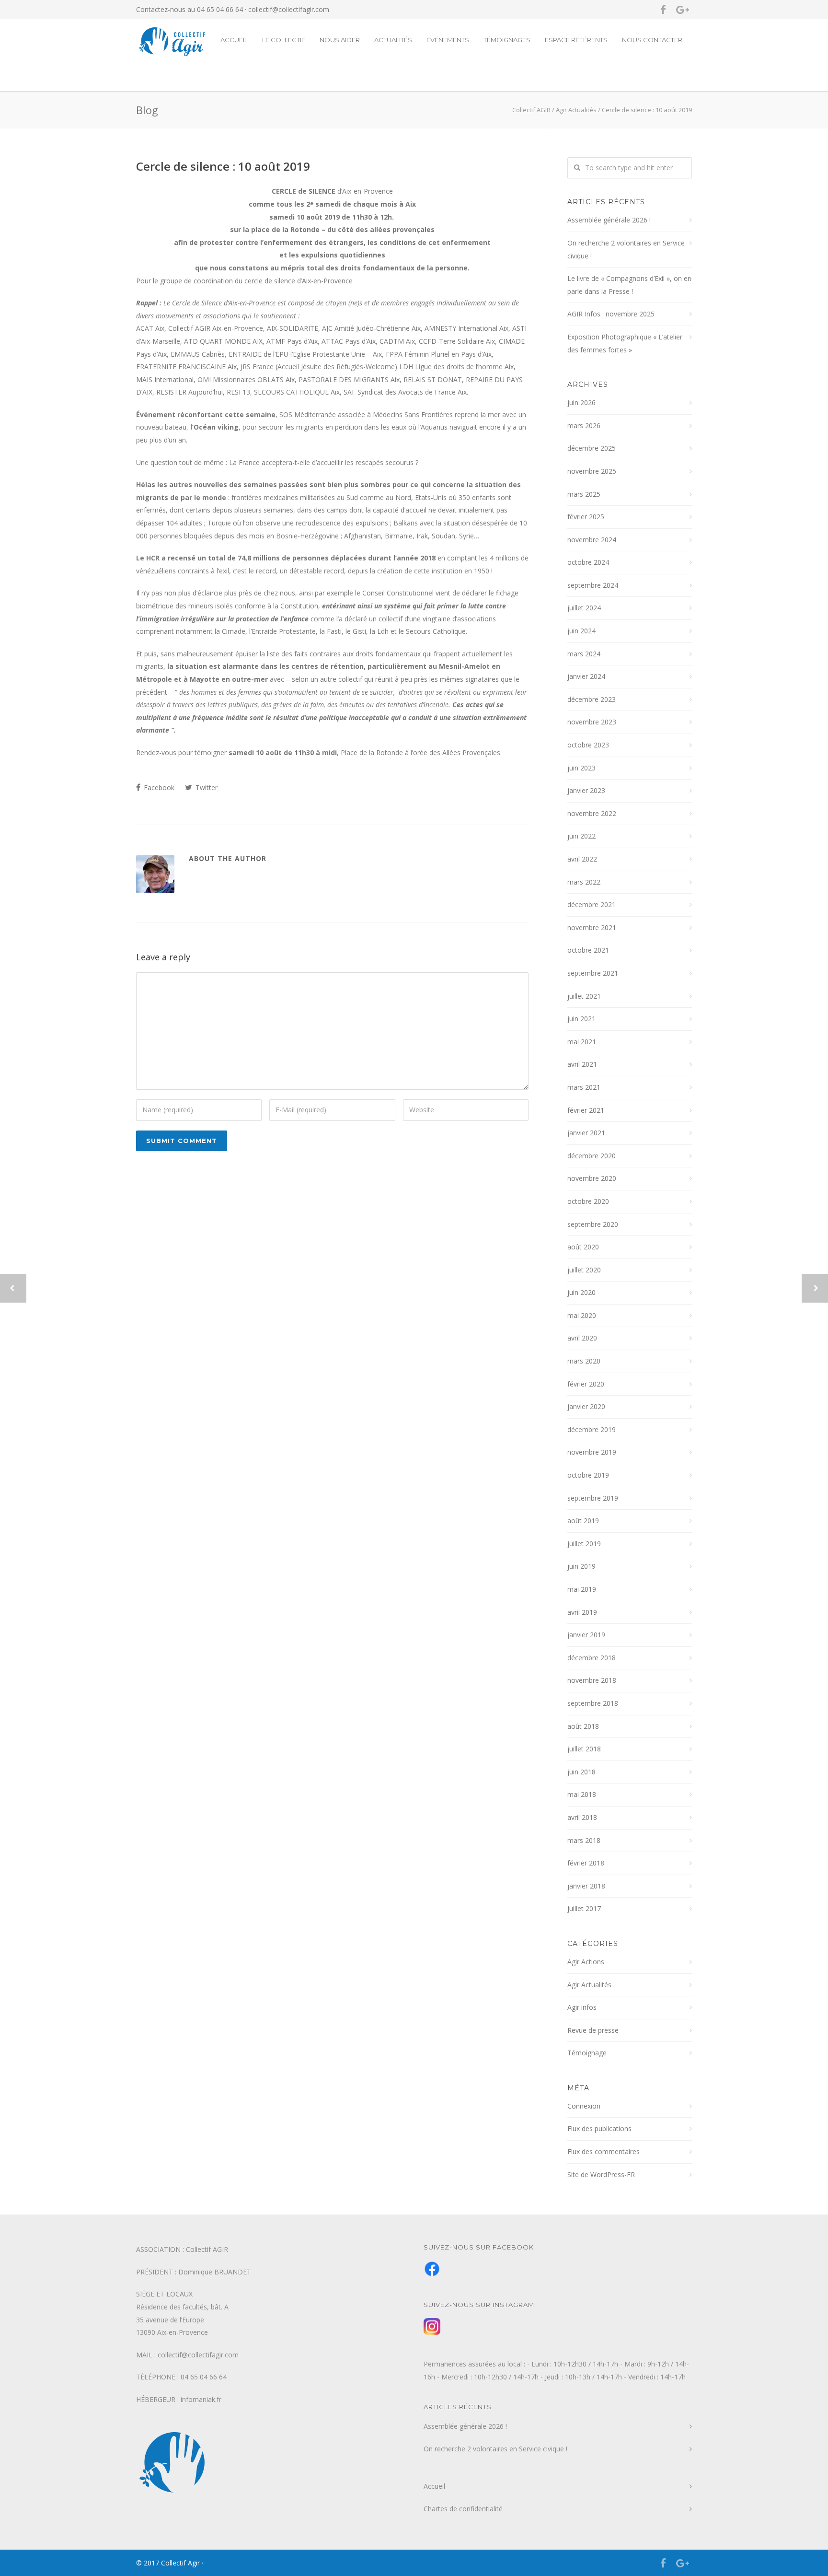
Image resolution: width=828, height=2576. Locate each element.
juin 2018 (581, 1772)
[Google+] (682, 10)
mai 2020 (582, 1315)
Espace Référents (576, 40)
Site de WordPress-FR (601, 2174)
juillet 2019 (584, 1544)
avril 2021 (582, 1064)
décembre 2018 (592, 1658)
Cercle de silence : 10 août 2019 (223, 166)
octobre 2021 (588, 950)
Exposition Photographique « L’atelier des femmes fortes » (625, 343)
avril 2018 (582, 1817)
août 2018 (583, 1726)
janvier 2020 (586, 1406)
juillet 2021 (584, 996)
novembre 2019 (592, 1452)
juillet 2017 (584, 1908)
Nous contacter (652, 40)
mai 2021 (582, 1042)
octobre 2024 (588, 562)
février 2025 (586, 517)
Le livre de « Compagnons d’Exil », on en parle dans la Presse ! (629, 285)
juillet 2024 (584, 608)
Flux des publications (599, 2128)
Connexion (584, 2106)
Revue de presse (593, 2030)
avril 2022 (582, 859)
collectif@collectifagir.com (289, 9)
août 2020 (583, 1247)
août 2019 (583, 1521)
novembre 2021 (592, 927)
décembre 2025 (592, 448)
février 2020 (586, 1384)
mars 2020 (584, 1361)
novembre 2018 (592, 1680)
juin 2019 (581, 1566)
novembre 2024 (592, 540)
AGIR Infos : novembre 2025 (611, 314)
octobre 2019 (588, 1475)
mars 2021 (584, 1087)
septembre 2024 (593, 585)
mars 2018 (584, 1840)
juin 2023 (581, 768)
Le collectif (284, 40)
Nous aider (340, 40)
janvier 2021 (586, 1133)
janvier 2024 (586, 676)
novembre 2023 (592, 722)
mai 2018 (582, 1794)
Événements (448, 40)
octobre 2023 (588, 745)
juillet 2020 (584, 1270)
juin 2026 (581, 402)
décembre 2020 (592, 1156)
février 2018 (586, 1863)
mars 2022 (584, 882)
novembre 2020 (592, 1178)
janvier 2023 (586, 790)
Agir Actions (586, 1962)
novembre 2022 (592, 813)
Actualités (393, 40)
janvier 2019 (586, 1635)
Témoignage (587, 2053)
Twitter (206, 787)
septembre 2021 (593, 973)
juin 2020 (581, 1292)
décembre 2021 (592, 904)
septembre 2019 (593, 1498)
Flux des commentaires (604, 2151)
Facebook (158, 787)
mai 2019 (582, 1589)
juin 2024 (581, 631)
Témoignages (507, 40)
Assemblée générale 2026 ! (609, 220)
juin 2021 (581, 1019)
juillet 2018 (584, 1749)
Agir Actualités (589, 1985)
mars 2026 (584, 425)
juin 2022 (581, 836)
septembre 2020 (593, 1224)
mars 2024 (584, 654)
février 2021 (586, 1110)
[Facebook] (663, 10)
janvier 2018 (586, 1886)
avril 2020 (582, 1338)
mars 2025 (584, 494)
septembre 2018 (593, 1703)
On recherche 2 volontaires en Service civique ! (626, 249)
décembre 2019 (592, 1429)
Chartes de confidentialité (463, 2509)
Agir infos (582, 2007)
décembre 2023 (592, 699)
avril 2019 (582, 1612)
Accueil (234, 40)
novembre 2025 (592, 471)
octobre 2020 (588, 1201)
